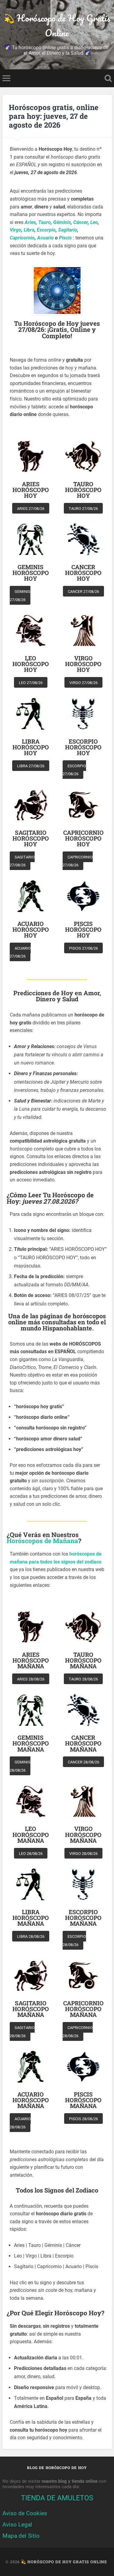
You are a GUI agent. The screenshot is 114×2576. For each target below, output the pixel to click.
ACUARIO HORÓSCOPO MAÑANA (31, 2100)
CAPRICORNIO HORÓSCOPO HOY (83, 838)
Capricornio (22, 238)
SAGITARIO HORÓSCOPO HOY (31, 838)
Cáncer (81, 222)
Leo (94, 222)
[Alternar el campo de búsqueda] (108, 78)
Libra (29, 230)
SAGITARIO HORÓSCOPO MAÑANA (31, 2009)
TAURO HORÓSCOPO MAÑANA (83, 1660)
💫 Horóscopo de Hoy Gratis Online (57, 26)
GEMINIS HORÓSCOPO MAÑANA (31, 1743)
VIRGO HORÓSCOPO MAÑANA (83, 1835)
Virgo (16, 230)
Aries (30, 222)
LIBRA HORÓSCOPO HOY (31, 747)
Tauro (45, 222)
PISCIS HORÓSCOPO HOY (83, 930)
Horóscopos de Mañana (42, 1541)
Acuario (45, 238)
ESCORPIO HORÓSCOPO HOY (83, 747)
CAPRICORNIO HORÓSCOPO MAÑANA (83, 2009)
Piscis (65, 238)
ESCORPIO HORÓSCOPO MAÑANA (83, 1918)
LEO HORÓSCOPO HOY (31, 664)
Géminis (62, 222)
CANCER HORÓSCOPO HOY (83, 573)
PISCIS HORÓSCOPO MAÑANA (83, 2100)
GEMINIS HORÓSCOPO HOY (31, 573)
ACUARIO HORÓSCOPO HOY (31, 930)
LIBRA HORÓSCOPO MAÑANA (31, 1918)
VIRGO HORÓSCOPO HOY (83, 664)
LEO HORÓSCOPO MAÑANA (31, 1835)
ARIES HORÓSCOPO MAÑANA (31, 1660)
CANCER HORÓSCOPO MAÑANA (83, 1743)
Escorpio (46, 230)
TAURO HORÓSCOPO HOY (83, 490)
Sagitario (68, 230)
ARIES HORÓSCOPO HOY (31, 490)
